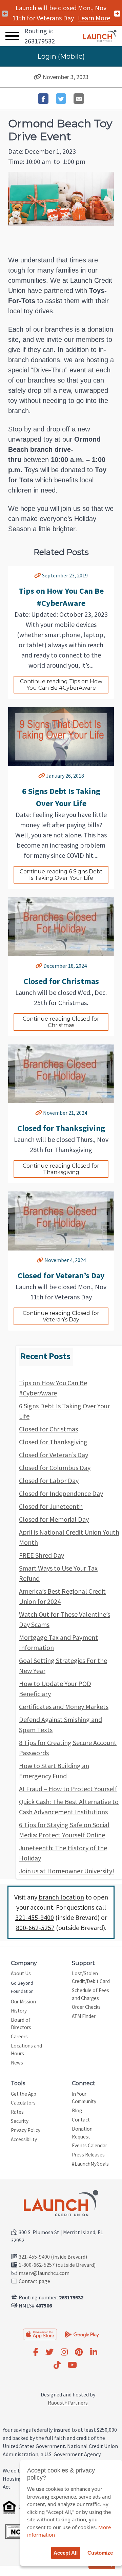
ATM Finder (84, 2016)
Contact (81, 2120)
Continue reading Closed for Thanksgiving (62, 1169)
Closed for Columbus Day (55, 1468)
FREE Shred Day (42, 1555)
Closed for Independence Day (61, 1493)
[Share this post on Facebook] (43, 99)
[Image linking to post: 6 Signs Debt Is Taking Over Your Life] (61, 737)
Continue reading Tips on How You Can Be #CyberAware (62, 685)
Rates (17, 2112)
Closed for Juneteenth (51, 1506)
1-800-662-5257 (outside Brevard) (57, 2265)
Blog (77, 2110)
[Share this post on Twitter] (61, 99)
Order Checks (86, 2007)
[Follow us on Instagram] (64, 2352)
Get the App (24, 2094)
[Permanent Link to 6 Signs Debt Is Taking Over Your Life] (42, 776)
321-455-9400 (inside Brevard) (53, 2257)
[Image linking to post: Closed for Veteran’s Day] (61, 1221)
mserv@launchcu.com (44, 2273)
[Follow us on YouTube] (72, 2365)
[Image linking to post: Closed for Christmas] (61, 927)
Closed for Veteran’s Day (54, 1455)
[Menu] (12, 36)
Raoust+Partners (68, 2403)
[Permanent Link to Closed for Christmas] (39, 966)
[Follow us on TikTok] (57, 2365)
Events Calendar (89, 2145)
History (19, 2011)
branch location (61, 1897)
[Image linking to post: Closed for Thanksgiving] (61, 1074)
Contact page (34, 2281)
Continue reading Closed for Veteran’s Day (62, 1316)
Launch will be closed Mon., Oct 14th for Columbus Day (61, 18)
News (17, 2063)
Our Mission (23, 2002)
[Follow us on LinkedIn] (94, 2352)
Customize (100, 2553)
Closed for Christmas (48, 1429)
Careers (19, 2036)
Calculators (23, 2103)
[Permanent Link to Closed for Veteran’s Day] (40, 1260)
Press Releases (88, 2155)
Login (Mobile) (61, 56)
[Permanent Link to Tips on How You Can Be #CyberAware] (38, 575)
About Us (21, 1973)
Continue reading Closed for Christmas (62, 1022)
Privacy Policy (26, 2130)
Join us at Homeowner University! (67, 1871)
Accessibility (24, 2139)
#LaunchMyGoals (90, 2164)
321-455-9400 (35, 1917)
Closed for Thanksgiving (53, 1442)
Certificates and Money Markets (64, 1707)
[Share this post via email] (79, 99)
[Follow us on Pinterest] (79, 2352)
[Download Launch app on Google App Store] (82, 2334)
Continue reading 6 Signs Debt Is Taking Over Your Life (62, 875)
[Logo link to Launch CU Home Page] (100, 36)
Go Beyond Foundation (22, 1987)
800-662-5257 (35, 1928)
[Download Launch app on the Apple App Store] (40, 2334)
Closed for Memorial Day (54, 1519)
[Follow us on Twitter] (49, 2352)
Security (20, 2121)
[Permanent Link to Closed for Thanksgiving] (39, 1113)
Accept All (66, 2553)
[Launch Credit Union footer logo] (61, 2204)
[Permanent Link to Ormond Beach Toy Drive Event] (37, 77)
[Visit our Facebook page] (36, 2352)
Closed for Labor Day (49, 1480)
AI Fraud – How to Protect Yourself (68, 1789)
